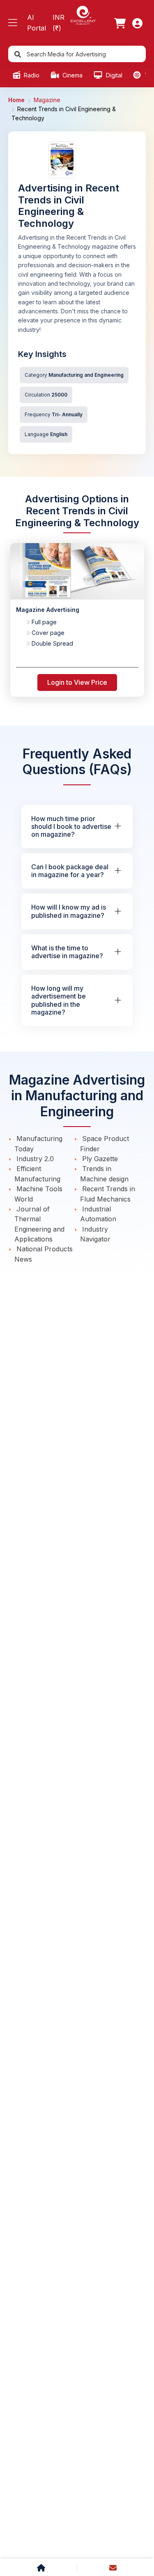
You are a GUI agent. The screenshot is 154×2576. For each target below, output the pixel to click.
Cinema (72, 75)
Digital (113, 75)
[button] (13, 23)
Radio (31, 75)
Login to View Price (77, 682)
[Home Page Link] (83, 15)
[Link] (120, 23)
